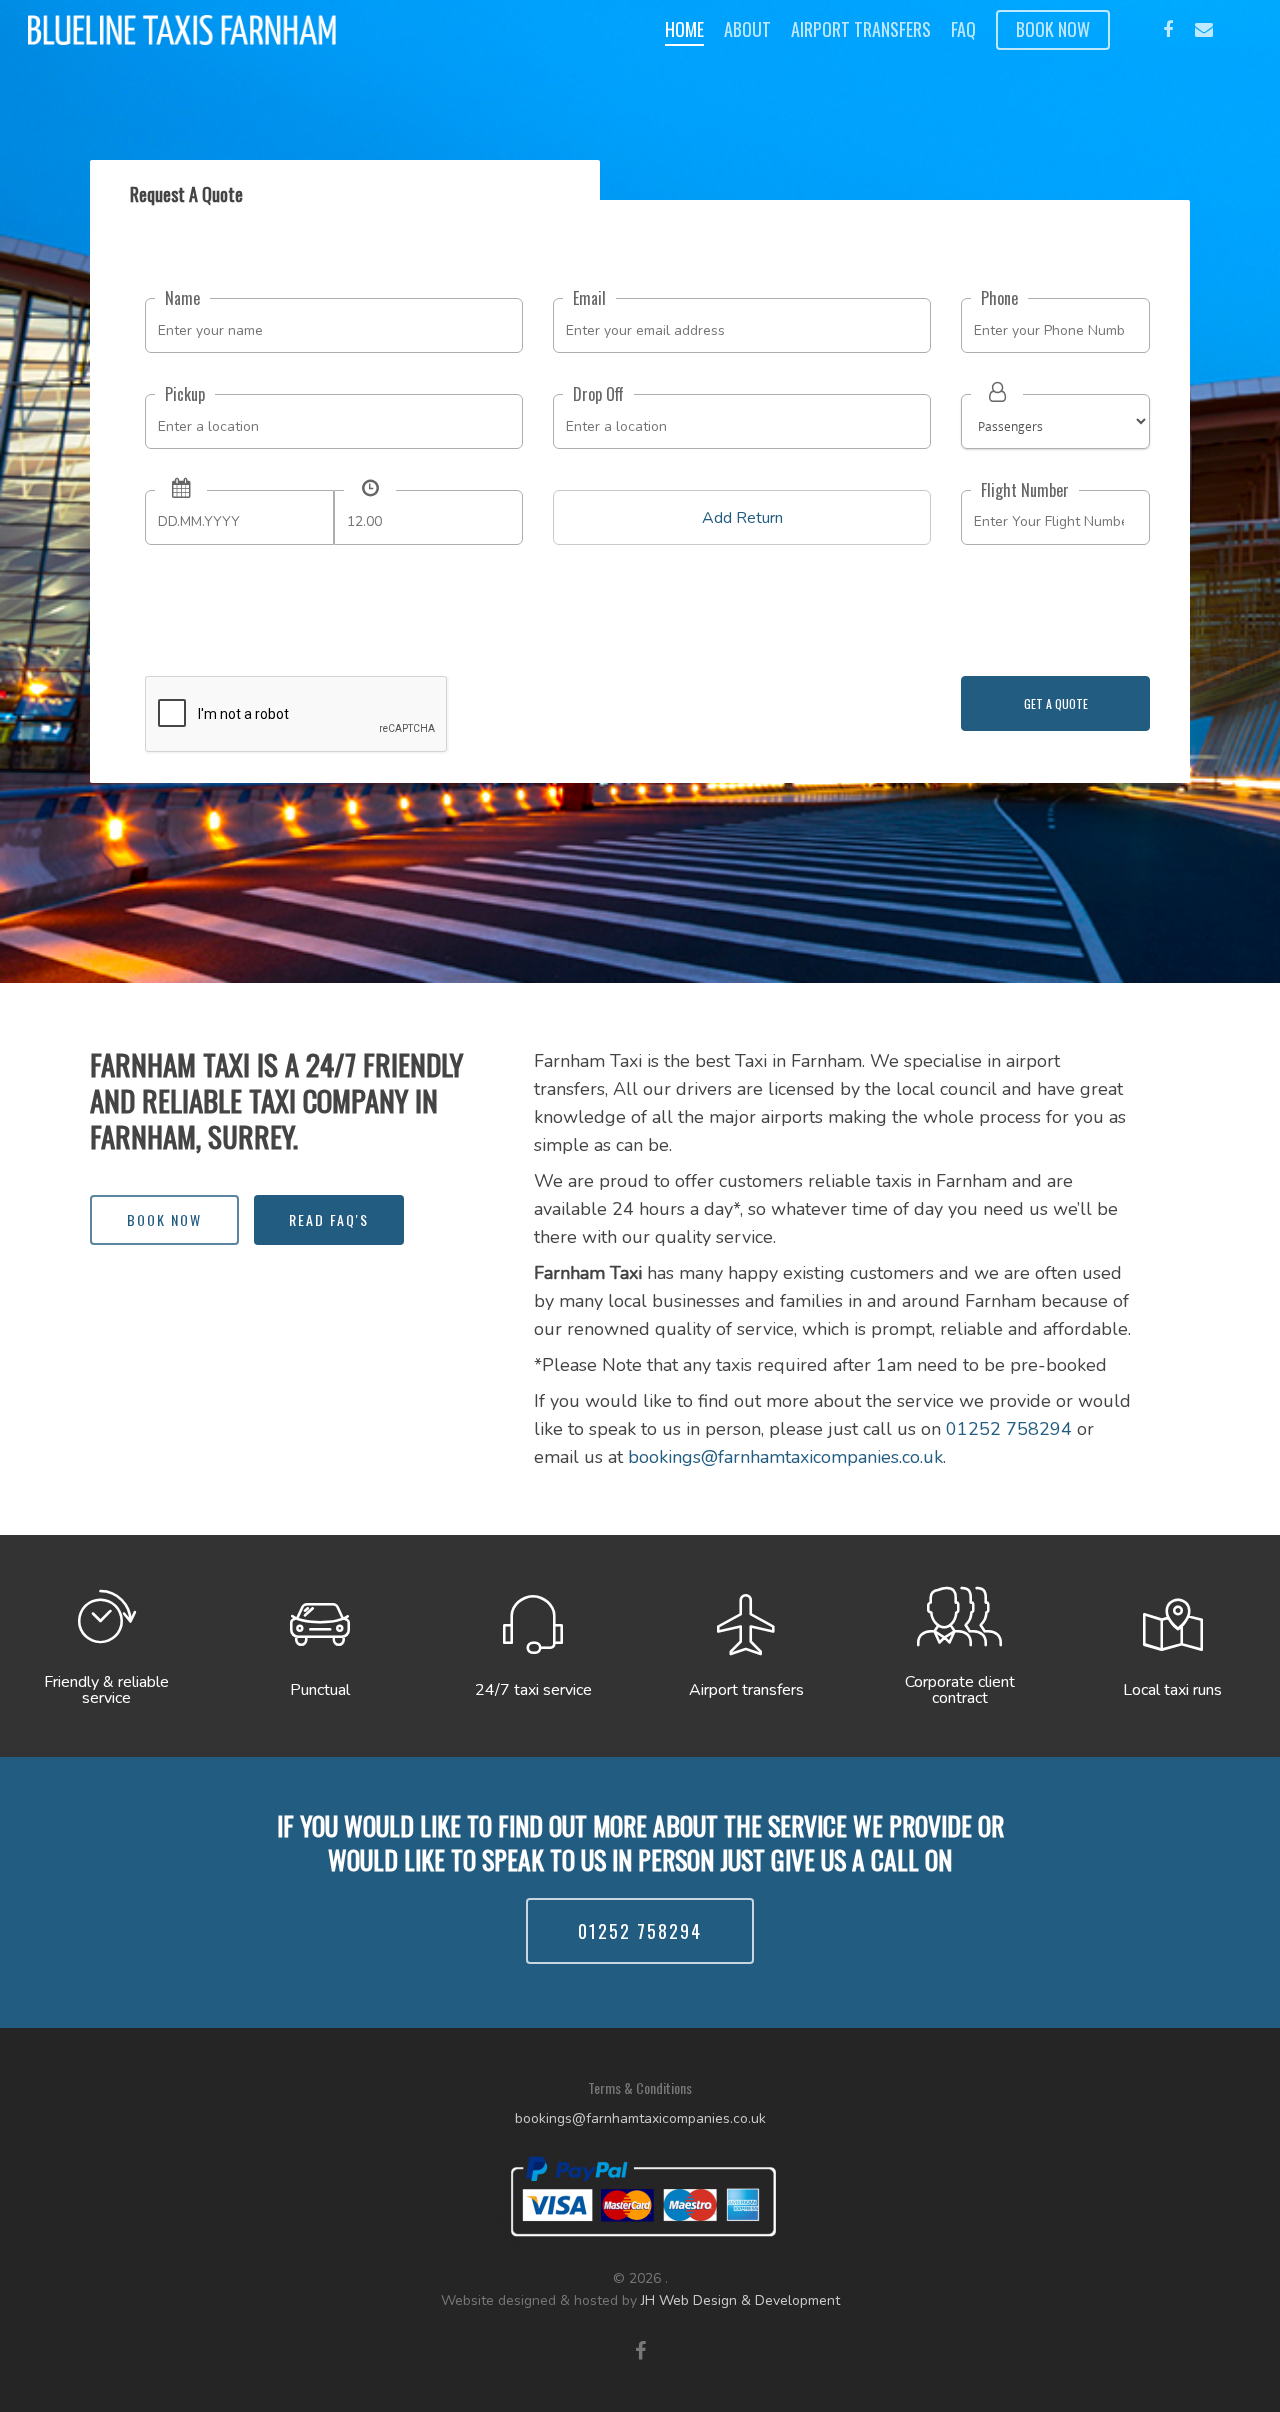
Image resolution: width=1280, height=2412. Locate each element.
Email (589, 298)
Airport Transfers (861, 29)
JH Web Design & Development (740, 2300)
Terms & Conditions (640, 2087)
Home (684, 29)
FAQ (963, 29)
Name (182, 298)
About (747, 29)
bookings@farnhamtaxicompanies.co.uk (785, 1457)
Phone (999, 298)
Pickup (185, 394)
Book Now (1053, 29)
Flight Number (1025, 490)
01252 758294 (1009, 1429)
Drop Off (598, 394)
